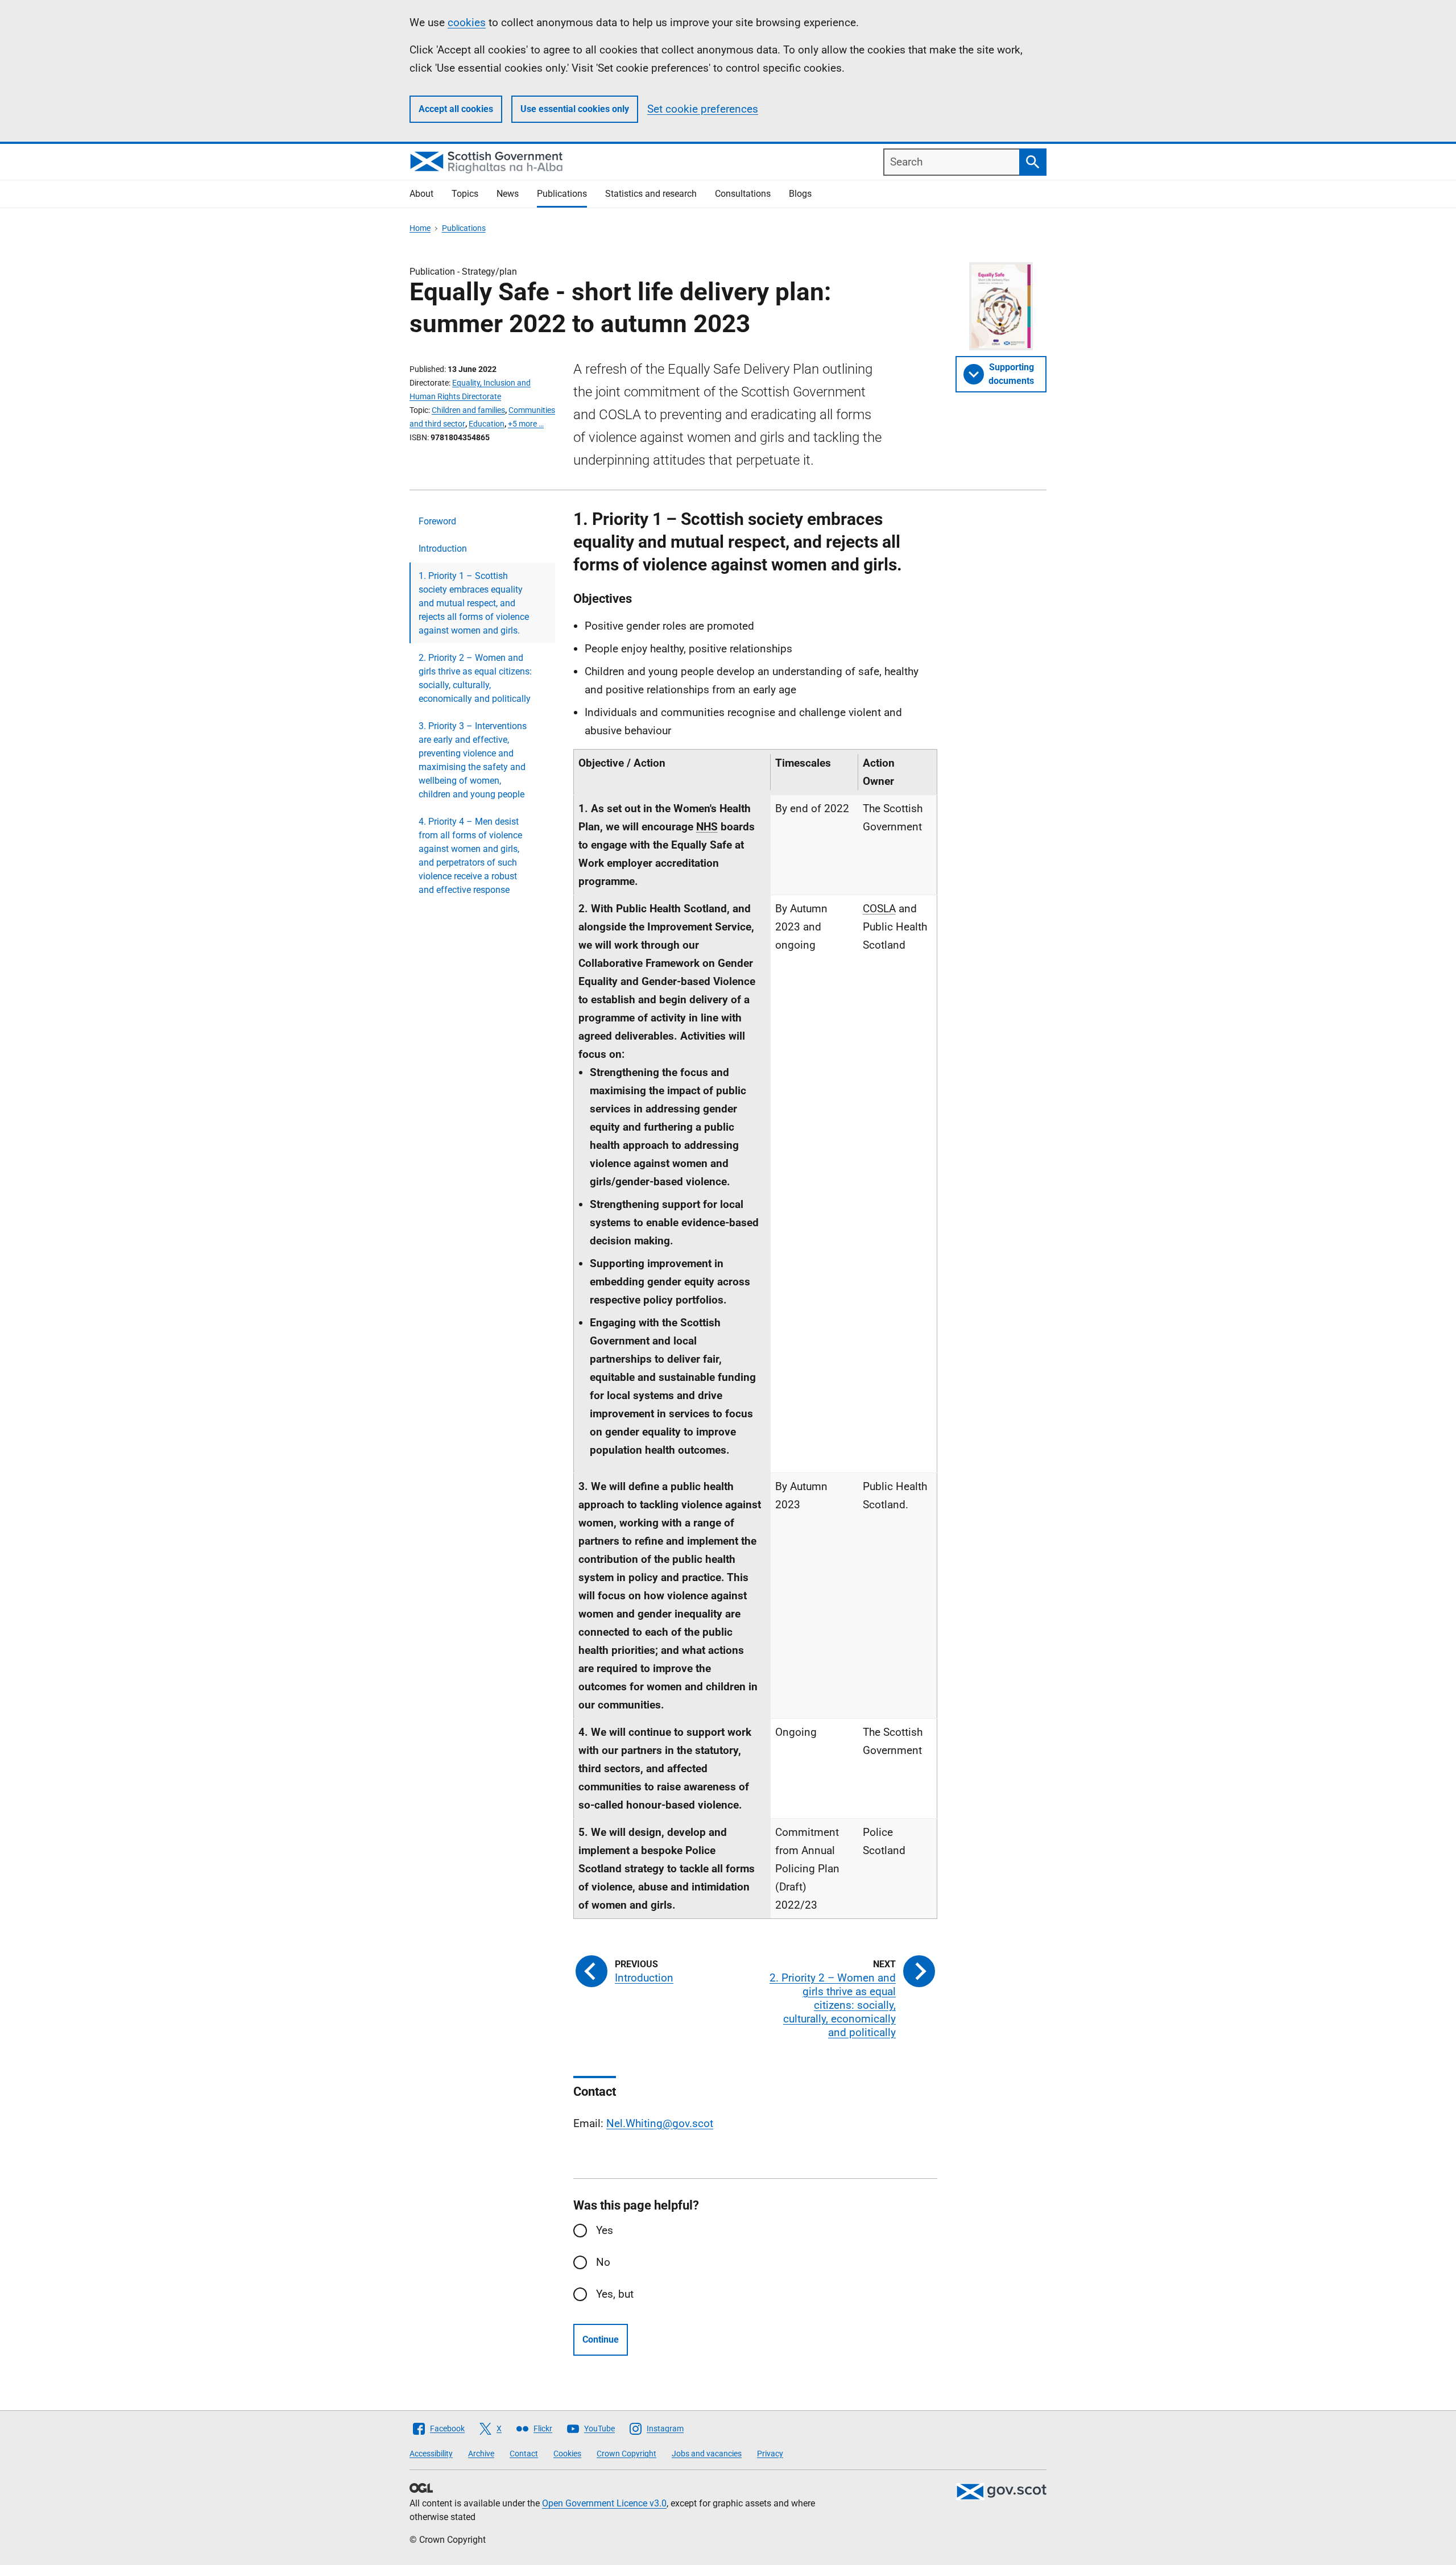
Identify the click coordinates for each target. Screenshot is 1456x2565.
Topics (465, 194)
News (508, 194)
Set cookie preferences (703, 109)
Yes (605, 2230)
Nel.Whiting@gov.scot (660, 2123)
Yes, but (615, 2294)
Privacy (770, 2454)
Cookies (567, 2454)
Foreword (437, 521)
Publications (562, 194)
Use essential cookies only (575, 109)
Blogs (800, 194)
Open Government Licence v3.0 (604, 2503)
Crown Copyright (626, 2454)
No (603, 2262)
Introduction (443, 549)
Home (420, 228)
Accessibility (431, 2454)
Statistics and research (651, 194)
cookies (467, 22)
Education (487, 424)
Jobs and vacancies (707, 2454)
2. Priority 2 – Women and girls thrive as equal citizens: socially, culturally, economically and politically (475, 678)
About (421, 194)
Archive (481, 2454)
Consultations (743, 194)
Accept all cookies (456, 109)
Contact (524, 2454)
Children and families (468, 410)
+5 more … (526, 424)
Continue (601, 2339)
